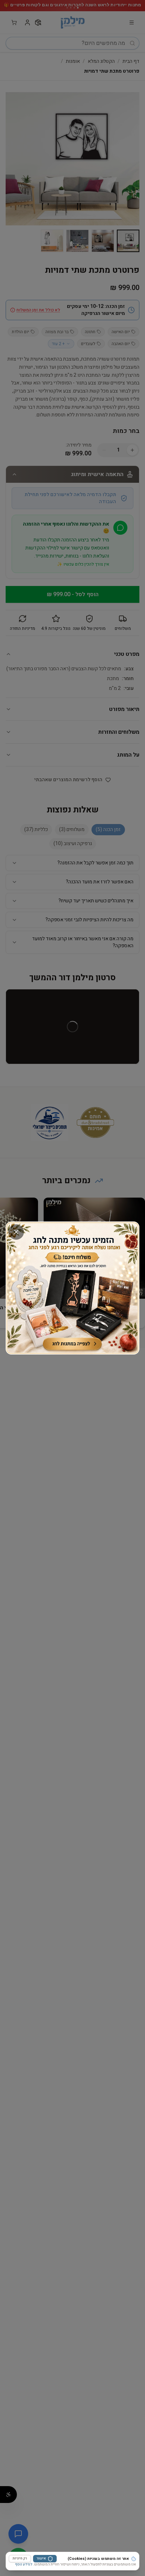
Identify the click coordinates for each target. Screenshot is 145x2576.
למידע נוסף (24, 2564)
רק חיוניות (20, 2558)
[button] (72, 1288)
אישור (41, 2558)
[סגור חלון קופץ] (16, 1232)
